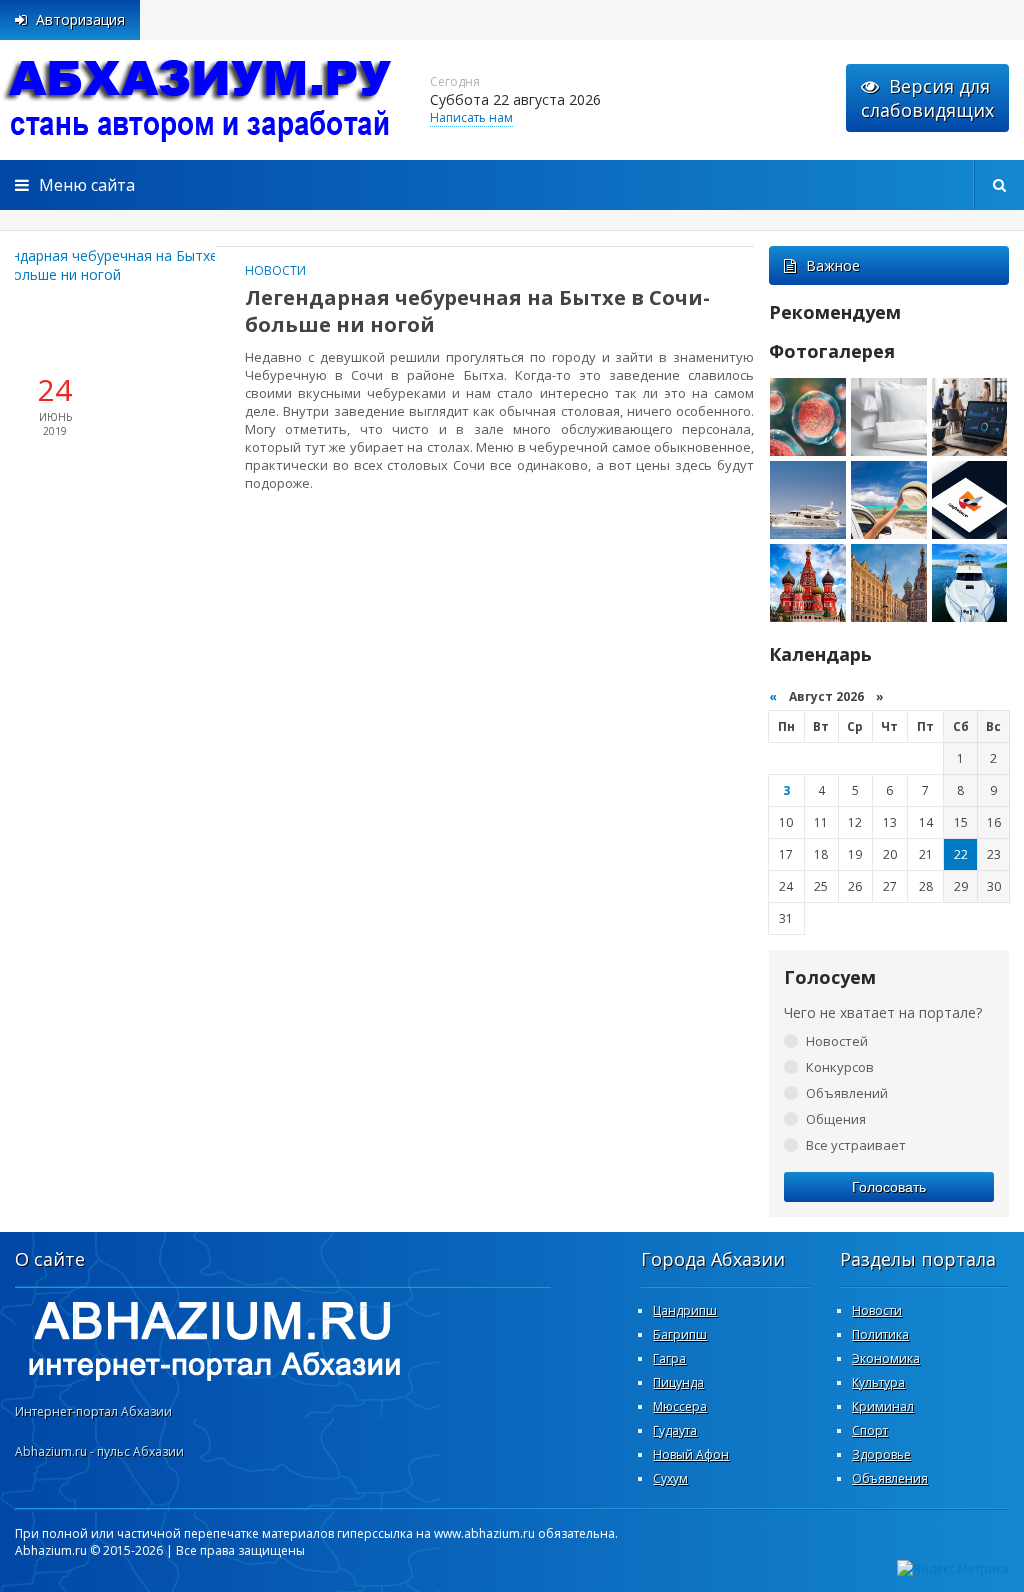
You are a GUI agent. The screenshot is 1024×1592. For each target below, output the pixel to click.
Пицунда (678, 1382)
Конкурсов (840, 1067)
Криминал (883, 1406)
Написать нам (471, 117)
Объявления (890, 1478)
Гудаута (675, 1430)
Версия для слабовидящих (927, 98)
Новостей (837, 1041)
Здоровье (881, 1454)
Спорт (870, 1430)
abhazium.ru (200, 100)
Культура (878, 1382)
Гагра (669, 1358)
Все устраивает (856, 1145)
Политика (880, 1334)
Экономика (886, 1358)
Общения (836, 1119)
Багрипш (680, 1334)
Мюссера (680, 1406)
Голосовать (889, 1187)
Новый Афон (691, 1454)
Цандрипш (685, 1310)
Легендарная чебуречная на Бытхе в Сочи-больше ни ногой (477, 311)
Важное (833, 265)
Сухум (670, 1478)
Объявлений (847, 1093)
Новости (275, 270)
